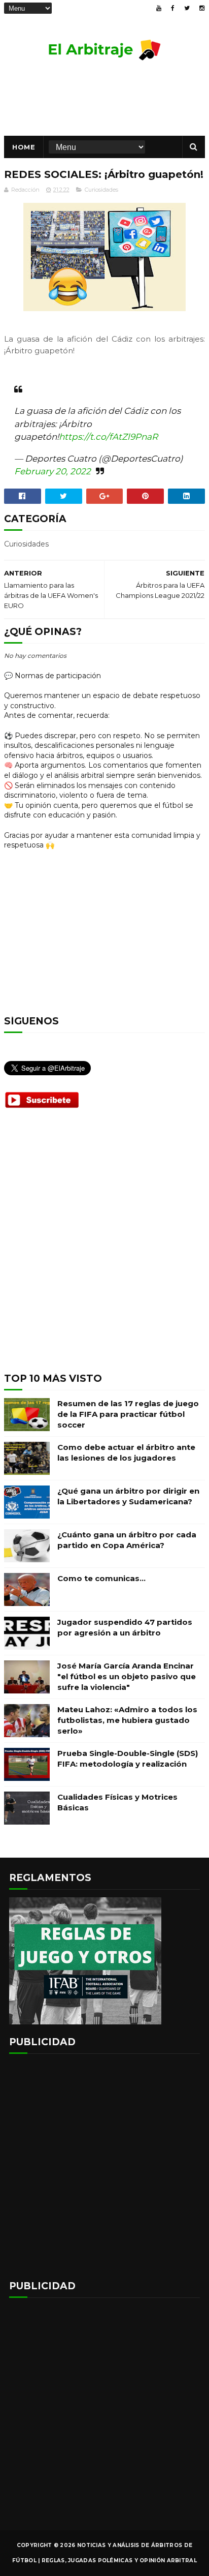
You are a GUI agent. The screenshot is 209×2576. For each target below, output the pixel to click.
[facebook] (173, 8)
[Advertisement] (104, 1249)
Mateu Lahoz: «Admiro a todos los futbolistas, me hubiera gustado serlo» (127, 1720)
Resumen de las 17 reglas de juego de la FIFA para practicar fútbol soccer (128, 1414)
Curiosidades (101, 190)
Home (24, 147)
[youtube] (159, 8)
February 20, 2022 (53, 471)
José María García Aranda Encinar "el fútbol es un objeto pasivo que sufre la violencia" (127, 1676)
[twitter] (187, 8)
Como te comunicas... (101, 1578)
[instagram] (202, 8)
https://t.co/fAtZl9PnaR (108, 437)
